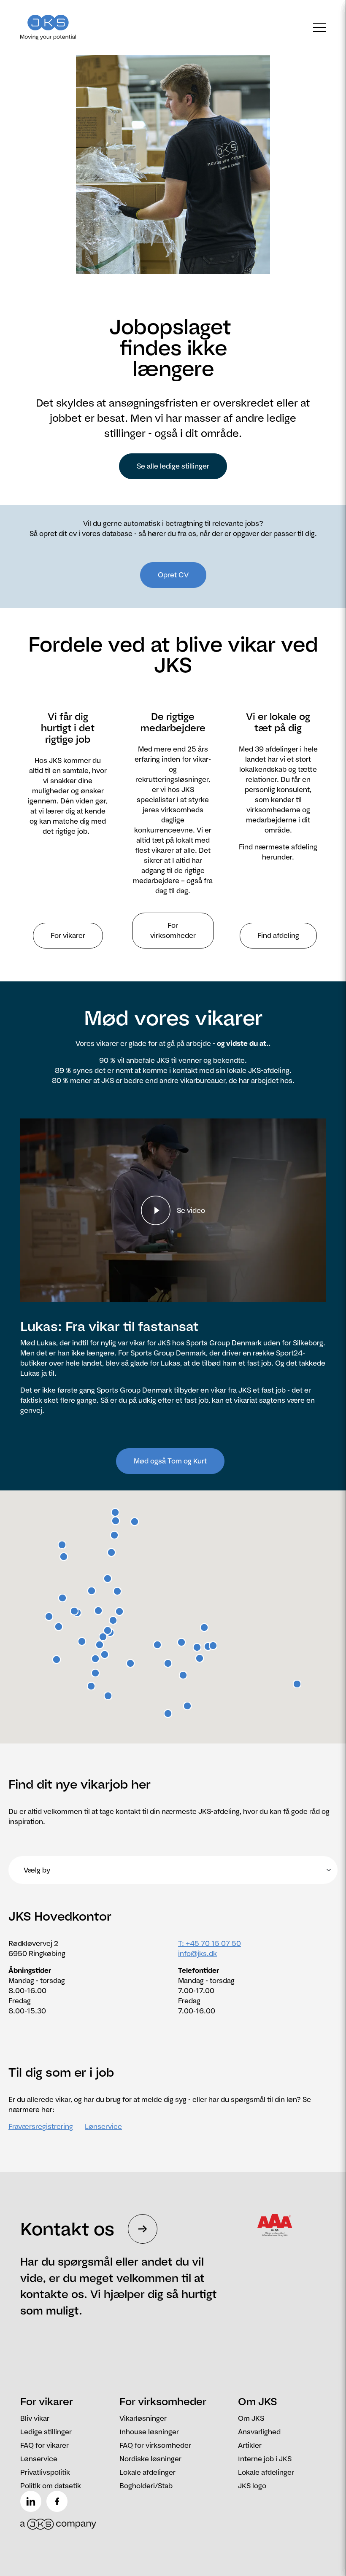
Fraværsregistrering (41, 2126)
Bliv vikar (35, 2418)
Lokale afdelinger (147, 2472)
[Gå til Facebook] (59, 2501)
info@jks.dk (197, 1954)
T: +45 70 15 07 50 (209, 1943)
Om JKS (251, 2418)
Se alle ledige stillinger (173, 466)
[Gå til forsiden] (58, 27)
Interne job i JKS (265, 2459)
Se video (191, 1210)
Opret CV (173, 575)
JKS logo (252, 2486)
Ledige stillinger (46, 2432)
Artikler (250, 2445)
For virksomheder (173, 930)
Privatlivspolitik (45, 2472)
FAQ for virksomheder (155, 2445)
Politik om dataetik (51, 2486)
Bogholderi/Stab (146, 2486)
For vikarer (68, 935)
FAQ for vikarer (45, 2445)
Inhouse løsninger (149, 2432)
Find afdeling (278, 935)
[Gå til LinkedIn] (32, 2501)
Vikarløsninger (143, 2418)
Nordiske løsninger (150, 2459)
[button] (82, 1641)
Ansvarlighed (259, 2432)
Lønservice (103, 2126)
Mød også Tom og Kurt (170, 1461)
